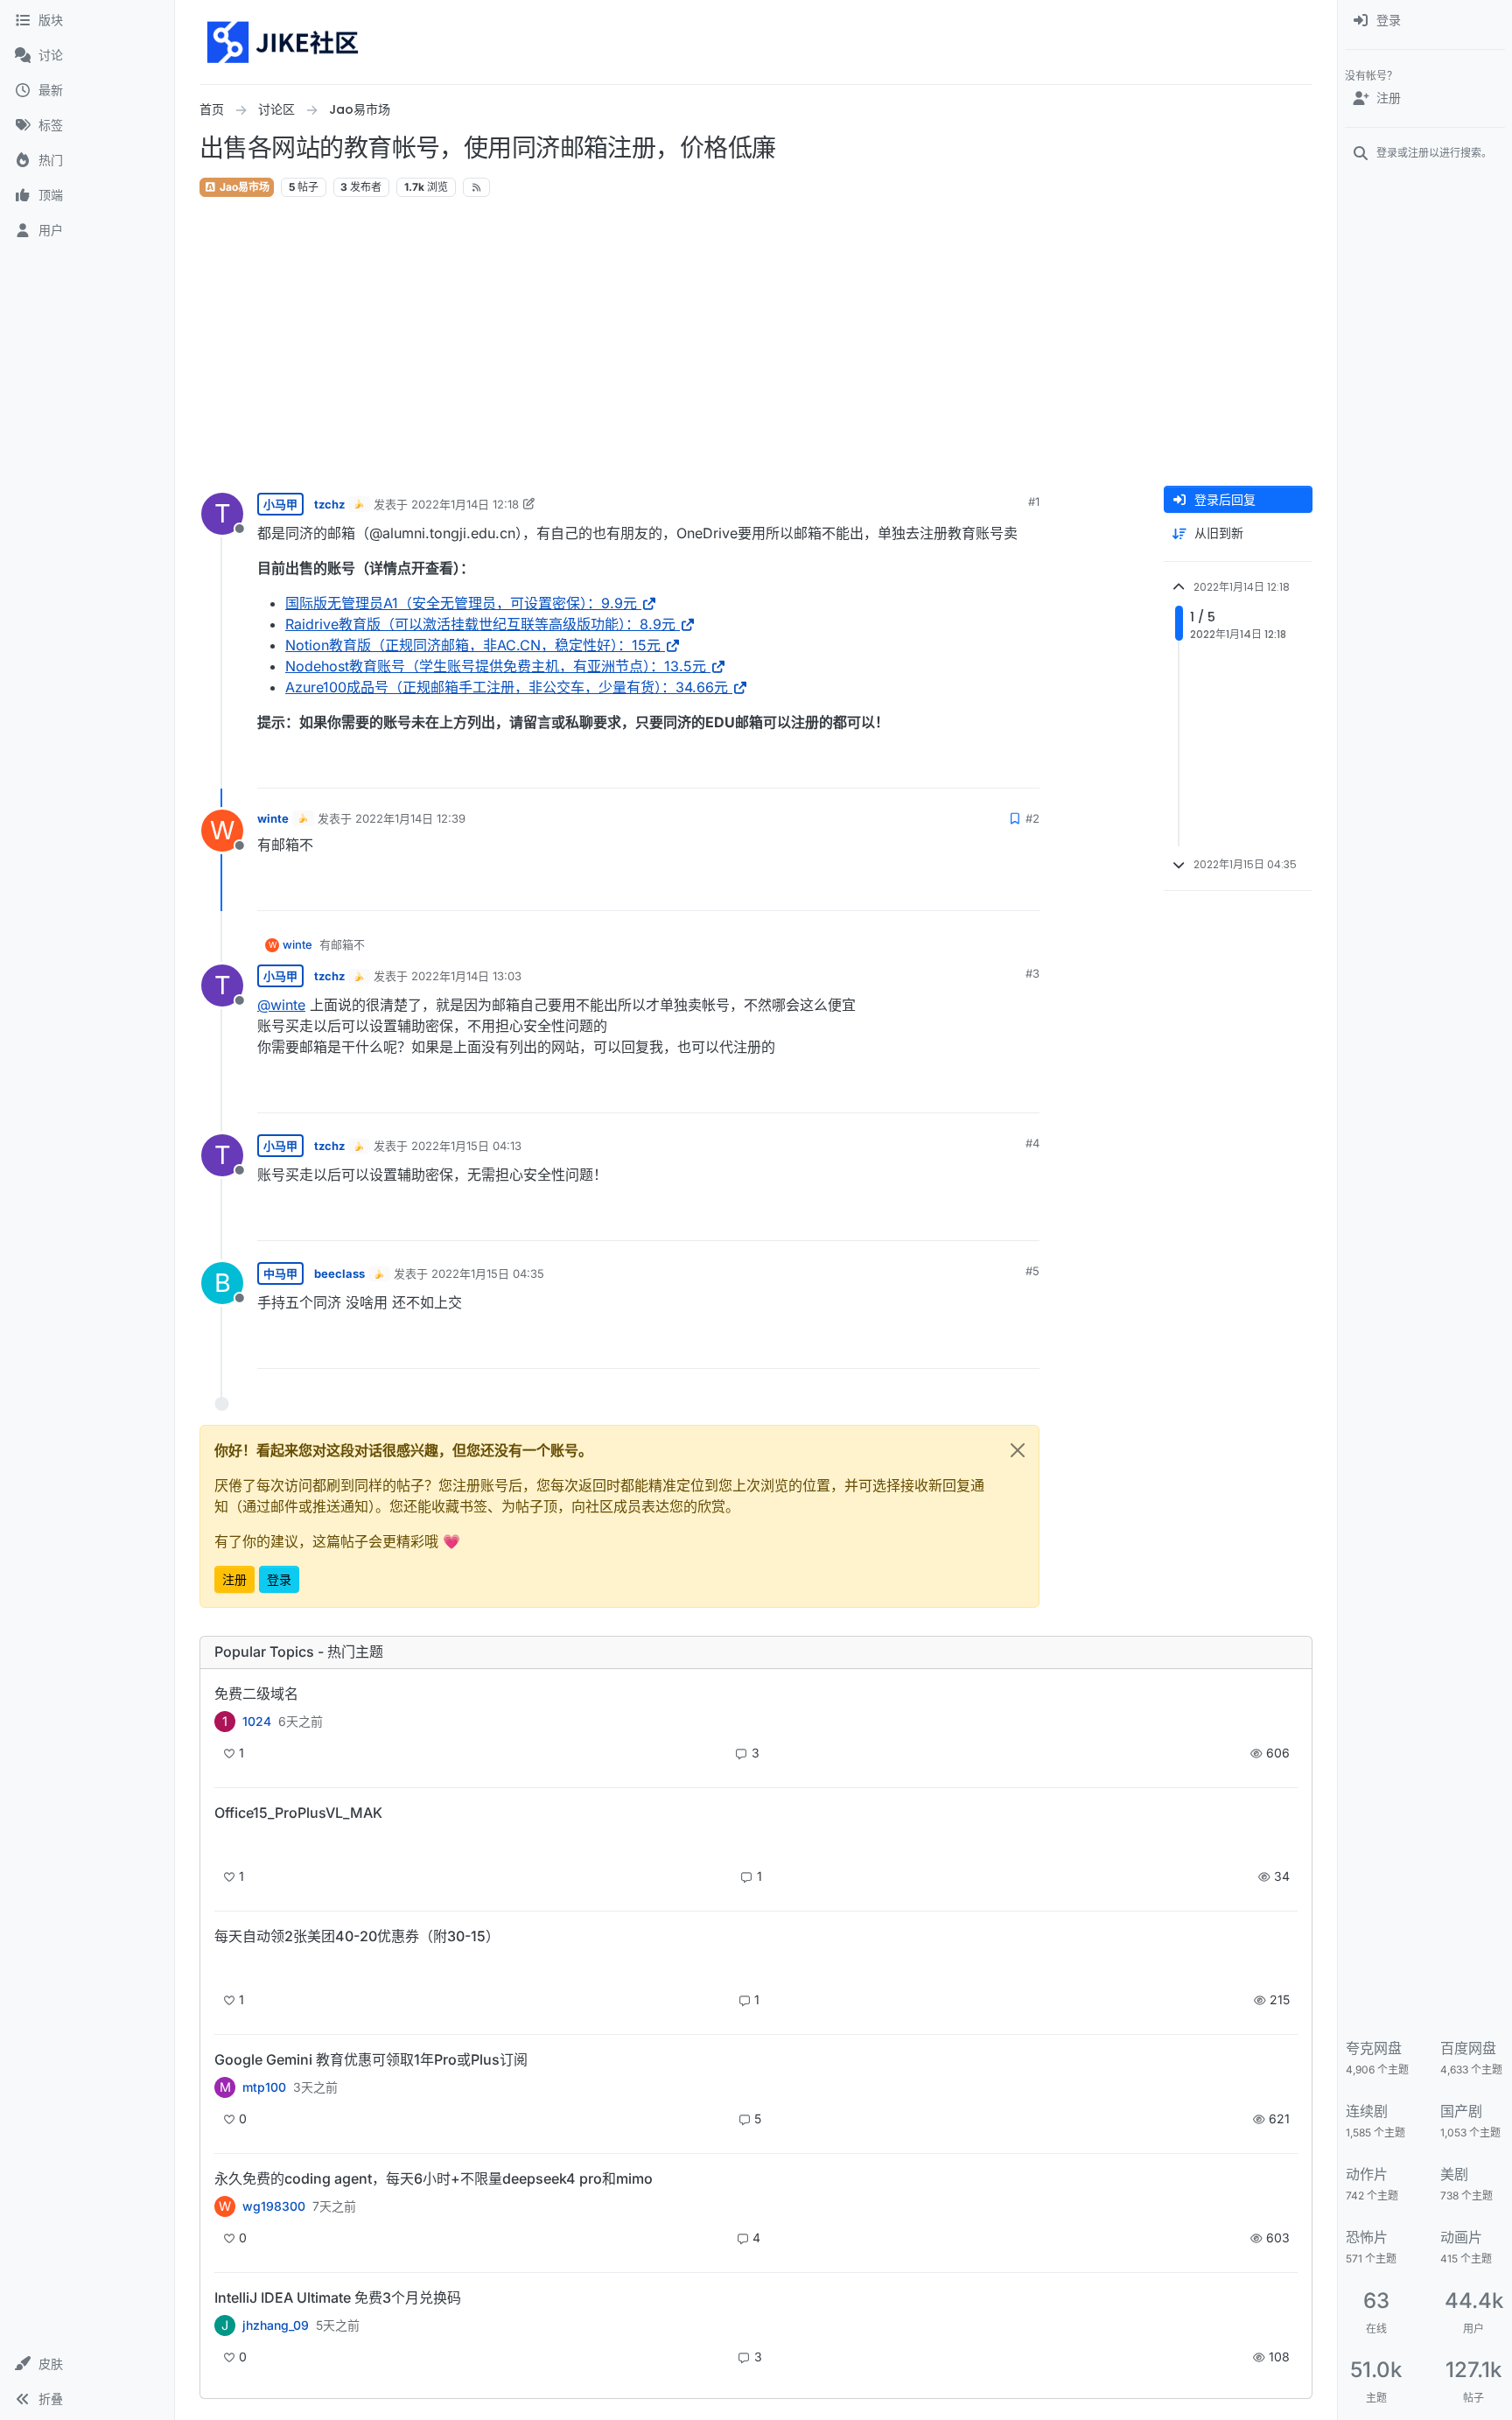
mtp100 (264, 2087)
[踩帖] (990, 767)
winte (273, 818)
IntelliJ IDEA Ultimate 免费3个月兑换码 (338, 2297)
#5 (1032, 1271)
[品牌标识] (284, 42)
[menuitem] (1425, 21)
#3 (1032, 973)
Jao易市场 (243, 187)
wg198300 (274, 2206)
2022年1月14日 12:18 (465, 504)
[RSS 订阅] (476, 187)
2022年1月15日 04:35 (488, 1273)
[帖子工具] (1025, 767)
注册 (234, 1579)
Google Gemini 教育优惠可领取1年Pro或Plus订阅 (371, 2059)
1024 (257, 1722)
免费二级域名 (256, 1694)
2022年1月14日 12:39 (410, 818)
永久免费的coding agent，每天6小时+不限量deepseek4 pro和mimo (434, 2178)
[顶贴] (928, 767)
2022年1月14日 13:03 (466, 976)
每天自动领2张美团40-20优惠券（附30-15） (357, 1936)
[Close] (1018, 1450)
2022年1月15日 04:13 (466, 1146)
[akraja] (225, 1843)
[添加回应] (893, 767)
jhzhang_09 (276, 2325)
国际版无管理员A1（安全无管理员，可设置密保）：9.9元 (461, 603)
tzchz (329, 504)
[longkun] (225, 1966)
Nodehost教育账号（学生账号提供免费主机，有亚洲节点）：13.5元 (496, 666)
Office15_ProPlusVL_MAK (298, 1813)
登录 (279, 1579)
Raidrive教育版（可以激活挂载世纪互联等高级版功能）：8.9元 (480, 624)
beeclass (339, 1273)
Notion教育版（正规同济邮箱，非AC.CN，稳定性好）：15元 (473, 645)
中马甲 (280, 1273)
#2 (1032, 818)
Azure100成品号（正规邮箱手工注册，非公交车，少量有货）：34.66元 (507, 687)
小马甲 (280, 504)
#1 (1034, 502)
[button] (87, 2364)
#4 (1032, 1143)
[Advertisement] (756, 342)
